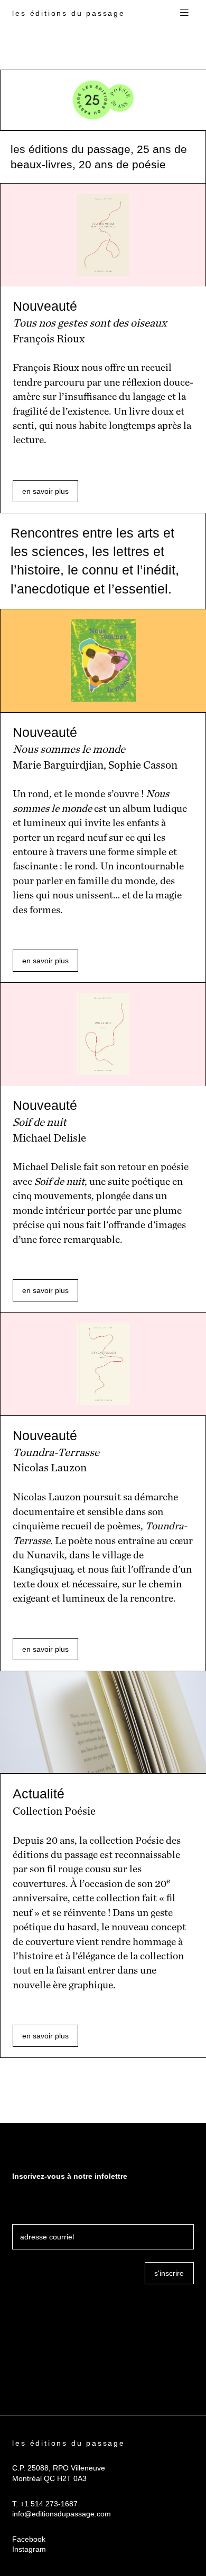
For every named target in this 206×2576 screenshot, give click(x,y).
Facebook (29, 2539)
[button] (184, 13)
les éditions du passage (68, 13)
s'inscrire (169, 2273)
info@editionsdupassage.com (62, 2514)
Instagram (29, 2549)
